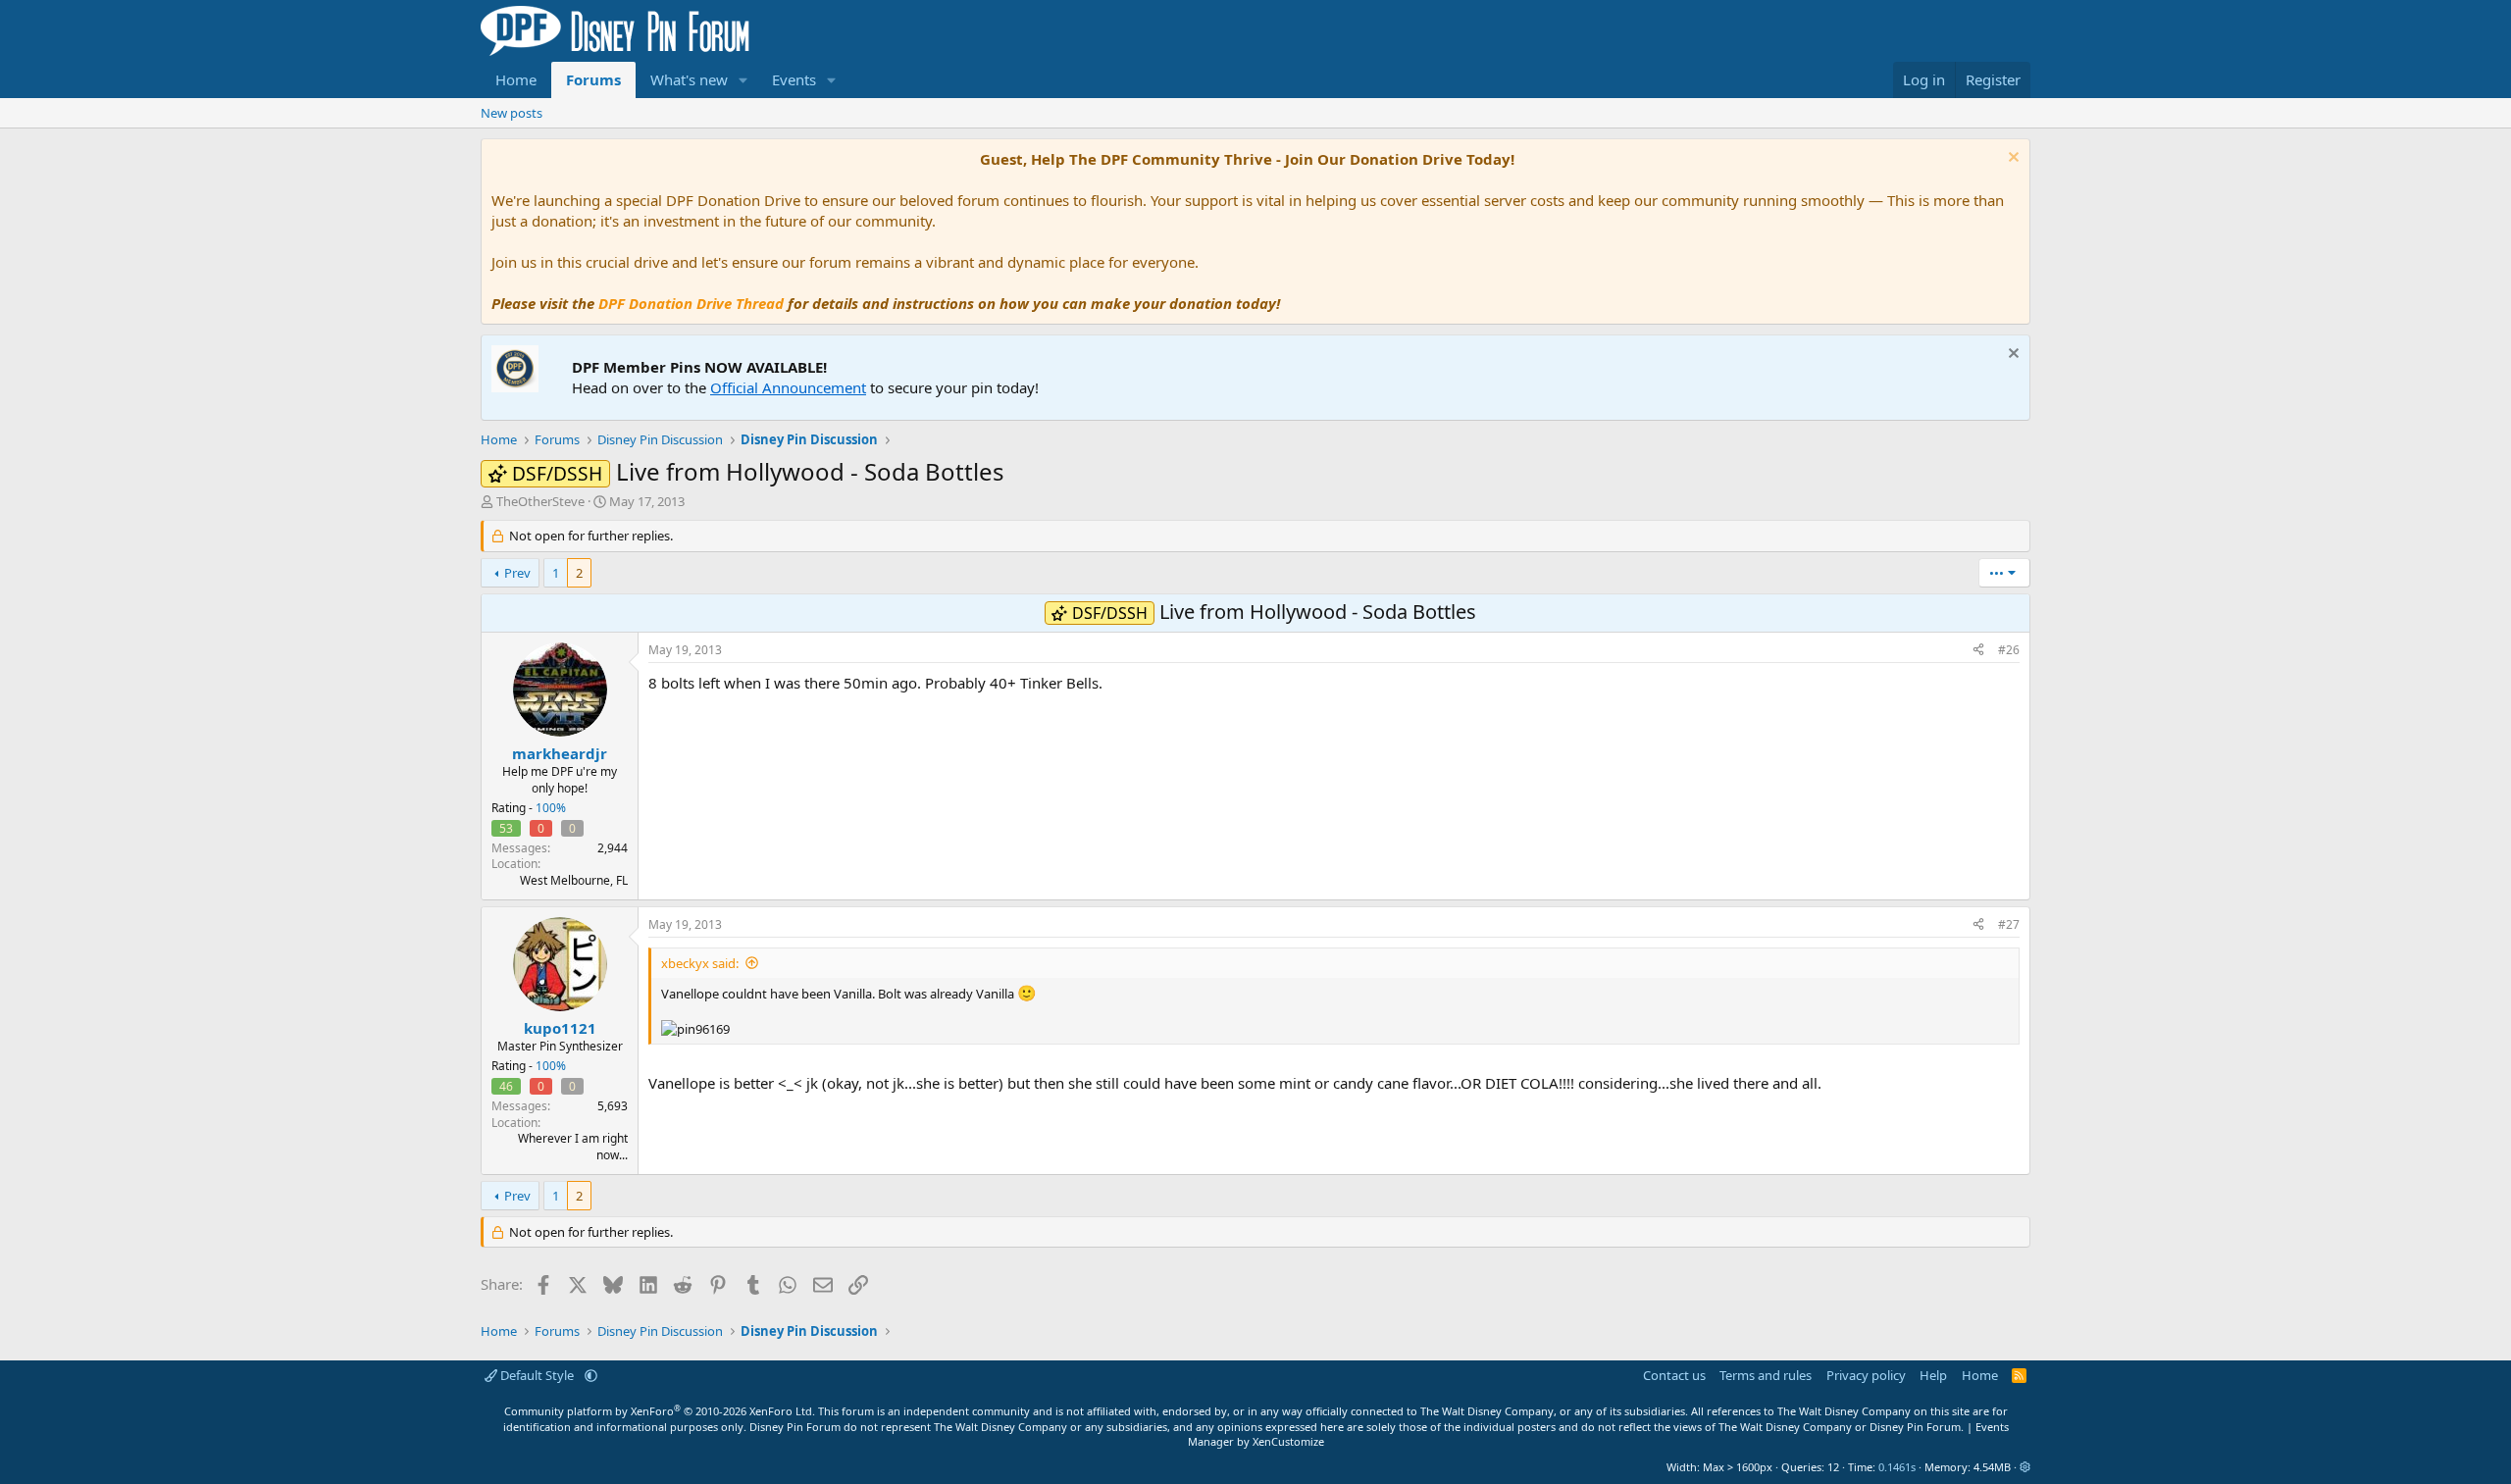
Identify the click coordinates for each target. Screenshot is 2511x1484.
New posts (512, 113)
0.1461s (1897, 1467)
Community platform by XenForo (660, 1411)
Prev (517, 573)
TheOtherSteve (540, 501)
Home (516, 79)
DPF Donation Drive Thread (691, 303)
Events (794, 79)
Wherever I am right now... (573, 1147)
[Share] (1978, 651)
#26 (2009, 650)
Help (1933, 1375)
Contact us (1674, 1375)
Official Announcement (788, 387)
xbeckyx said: (700, 963)
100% (551, 808)
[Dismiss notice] (2011, 159)
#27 (2009, 924)
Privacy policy (1866, 1375)
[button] (743, 80)
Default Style (537, 1375)
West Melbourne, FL (574, 880)
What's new (689, 79)
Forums (593, 79)
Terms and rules (1766, 1375)
